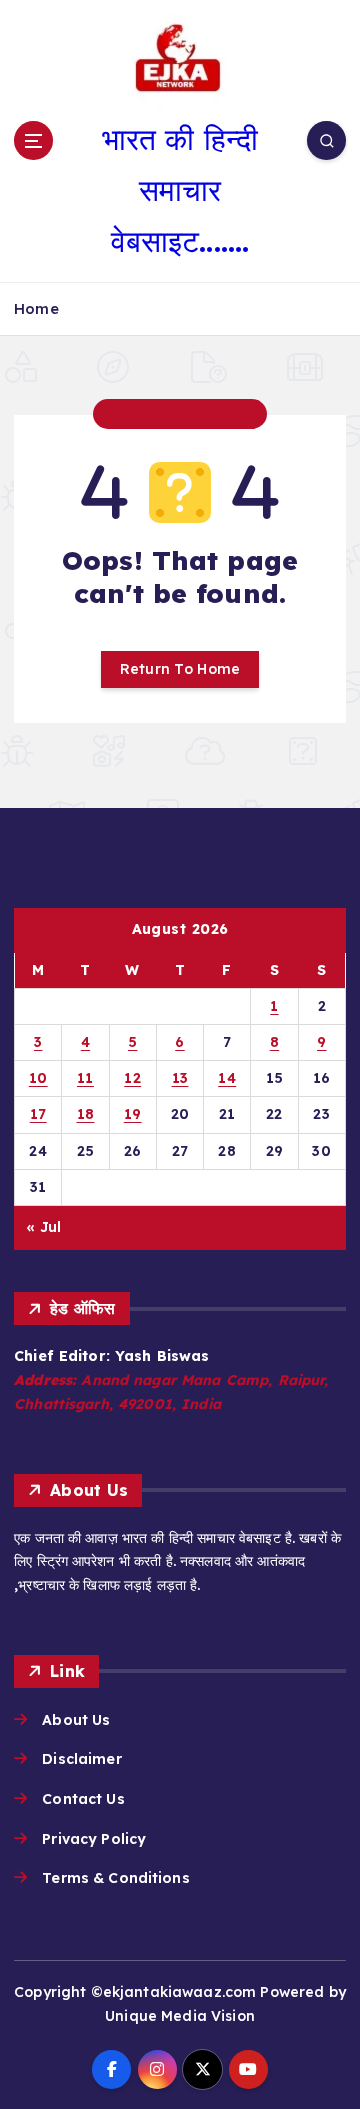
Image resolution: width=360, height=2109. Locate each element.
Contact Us (83, 1799)
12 (132, 1078)
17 (38, 1114)
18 (86, 1114)
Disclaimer (81, 1759)
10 (38, 1078)
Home (36, 308)
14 (227, 1078)
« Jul (43, 1227)
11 (85, 1078)
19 (133, 1114)
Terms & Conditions (116, 1878)
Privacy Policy (94, 1839)
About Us (76, 1720)
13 (180, 1078)
